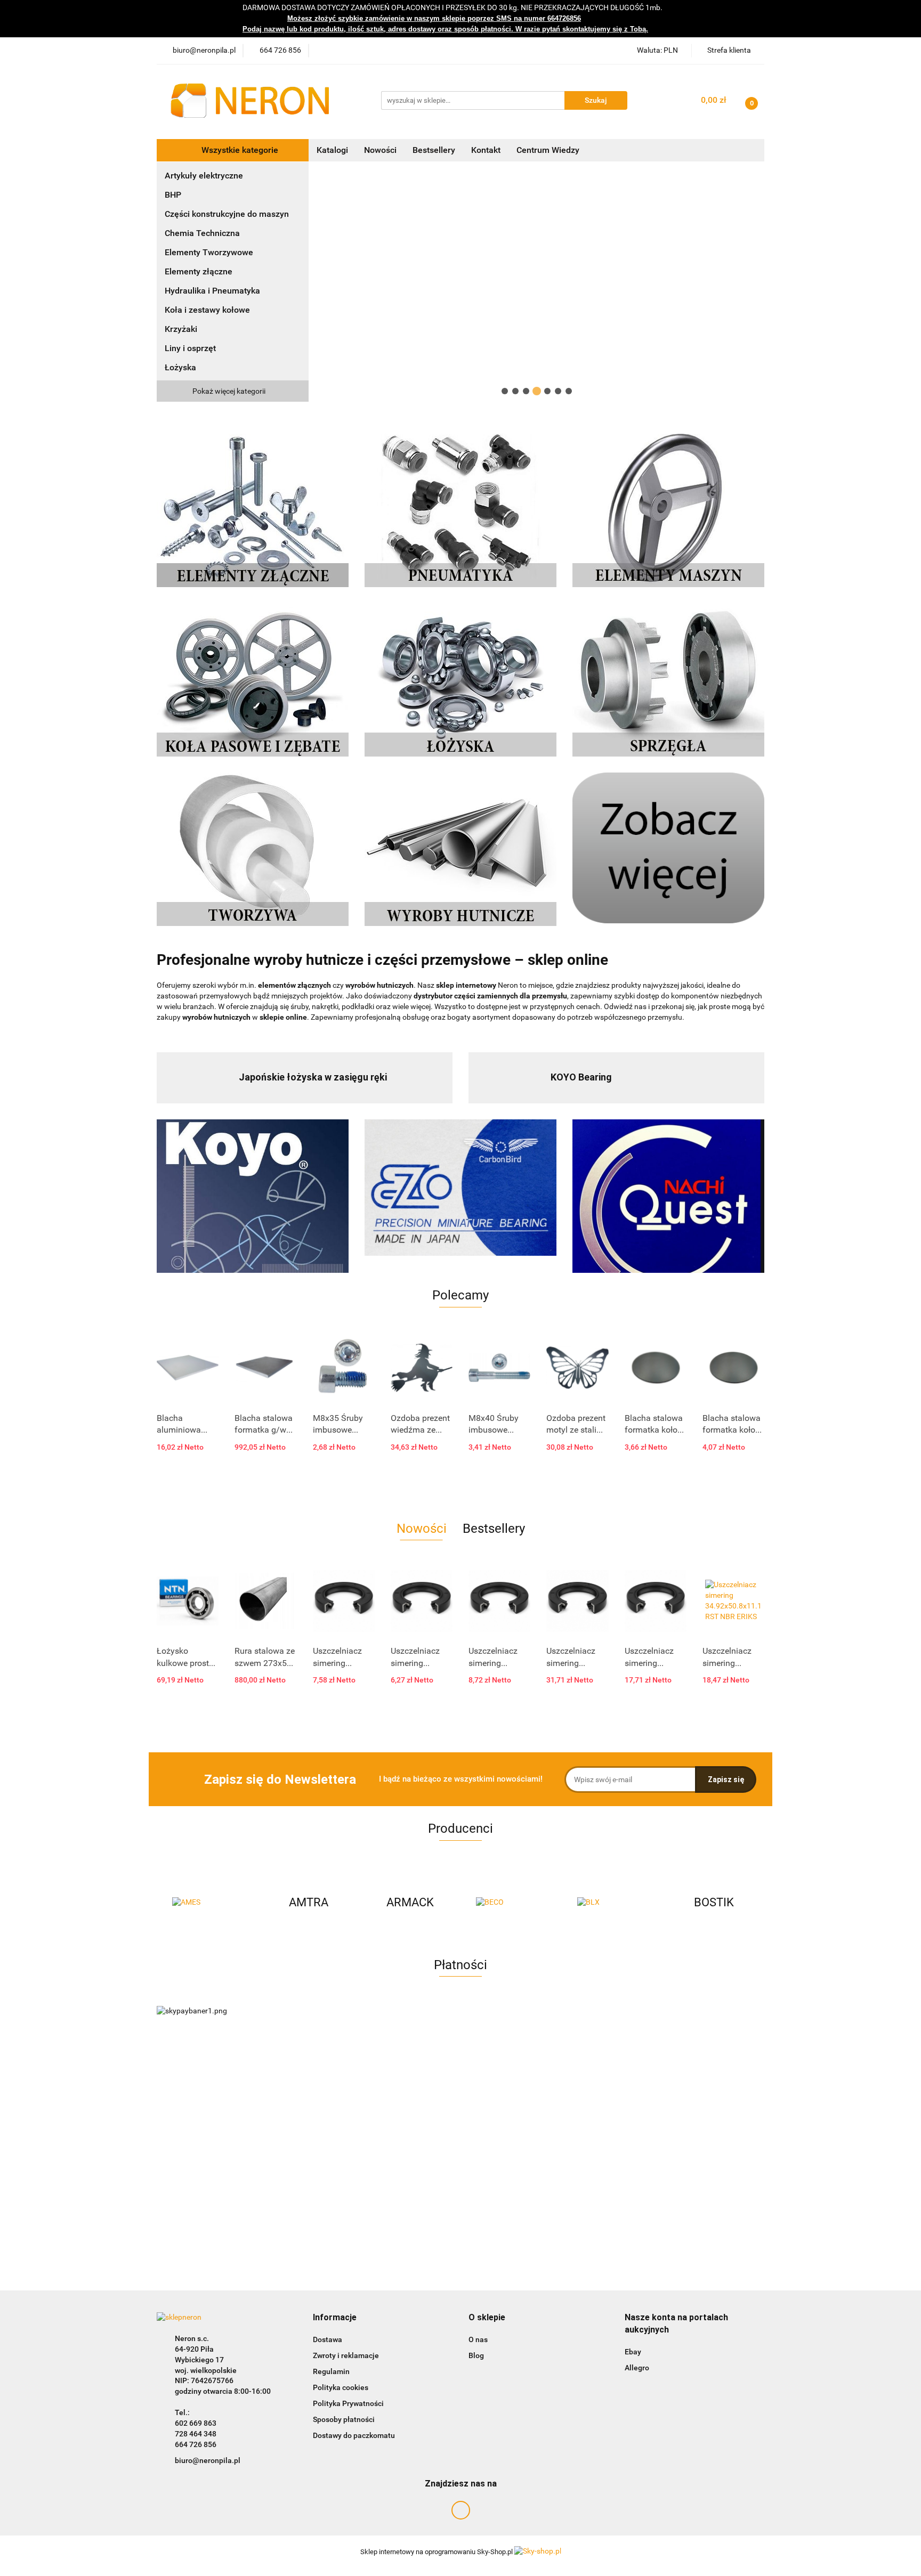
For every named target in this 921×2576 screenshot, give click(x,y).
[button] (335, 2318)
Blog (476, 2355)
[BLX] (511, 1903)
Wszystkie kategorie (239, 150)
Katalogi (332, 150)
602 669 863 (196, 2423)
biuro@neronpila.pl (208, 2460)
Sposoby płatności (344, 2419)
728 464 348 (196, 2434)
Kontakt (486, 150)
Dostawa (328, 2339)
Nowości (380, 150)
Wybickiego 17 (199, 2360)
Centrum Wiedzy (548, 150)
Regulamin (331, 2371)
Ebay (633, 2352)
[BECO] (410, 1903)
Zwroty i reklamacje (346, 2355)
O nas (478, 2339)
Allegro (637, 2368)
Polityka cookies (341, 2387)
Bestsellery (434, 150)
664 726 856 (196, 2444)
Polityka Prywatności (348, 2403)
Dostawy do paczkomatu (354, 2435)
